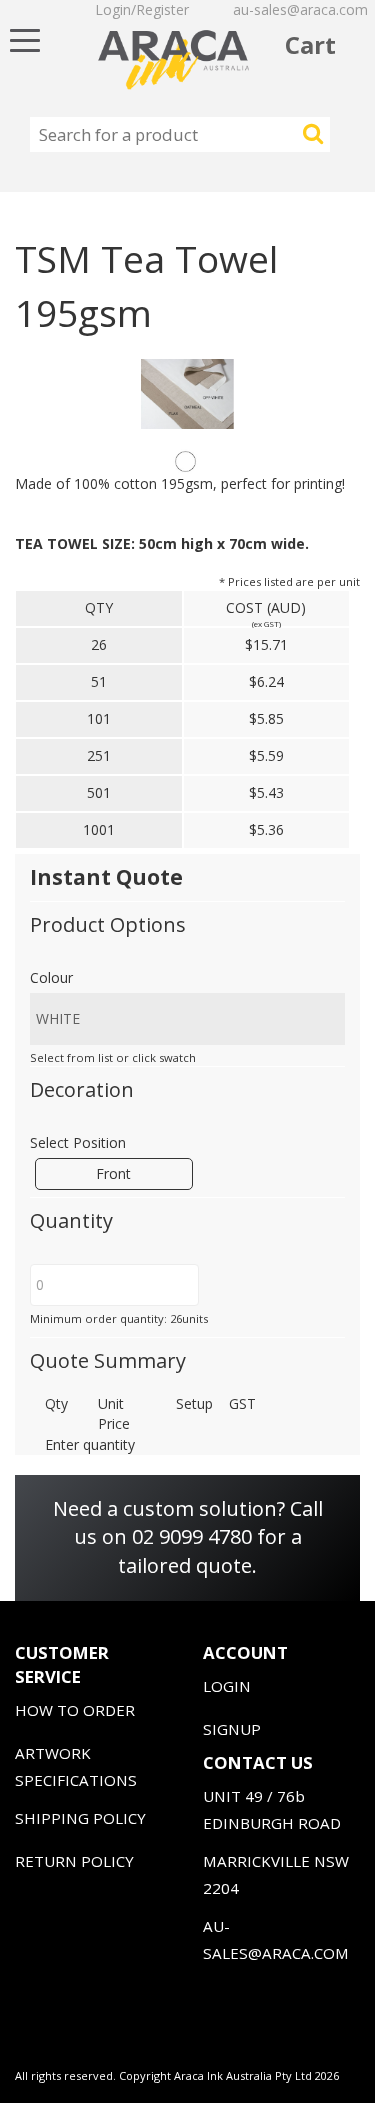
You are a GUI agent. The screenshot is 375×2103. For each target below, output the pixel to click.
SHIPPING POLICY (80, 1818)
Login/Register (142, 9)
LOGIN (227, 1686)
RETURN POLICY (74, 1861)
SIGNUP (232, 1729)
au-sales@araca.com (300, 9)
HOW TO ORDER (75, 1710)
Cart (310, 45)
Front (113, 1173)
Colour (51, 977)
